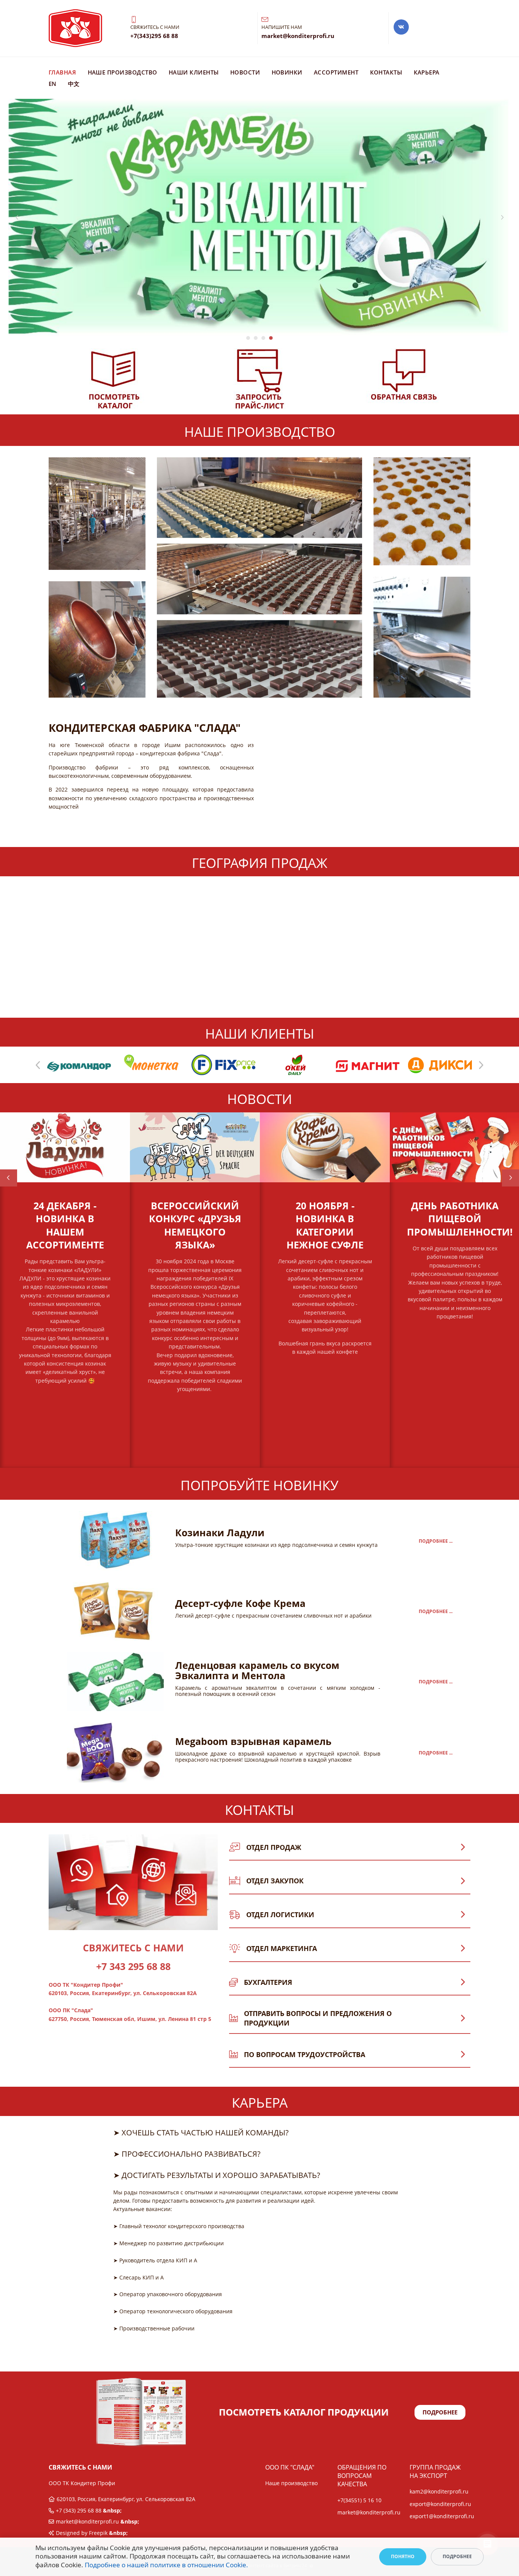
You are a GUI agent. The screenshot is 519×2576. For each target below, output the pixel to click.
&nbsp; (65, 1405)
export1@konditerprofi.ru (442, 2516)
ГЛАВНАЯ (63, 72)
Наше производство (291, 2483)
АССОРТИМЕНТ (336, 72)
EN (53, 84)
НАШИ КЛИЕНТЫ (194, 72)
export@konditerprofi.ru (440, 2504)
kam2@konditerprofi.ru (439, 2491)
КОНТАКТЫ (386, 72)
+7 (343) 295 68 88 (79, 2510)
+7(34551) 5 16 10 (359, 2500)
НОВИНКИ (287, 72)
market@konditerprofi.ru (87, 2521)
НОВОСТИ (245, 72)
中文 (74, 84)
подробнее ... (436, 1541)
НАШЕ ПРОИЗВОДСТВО (123, 72)
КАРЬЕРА (427, 72)
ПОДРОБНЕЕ (440, 2412)
